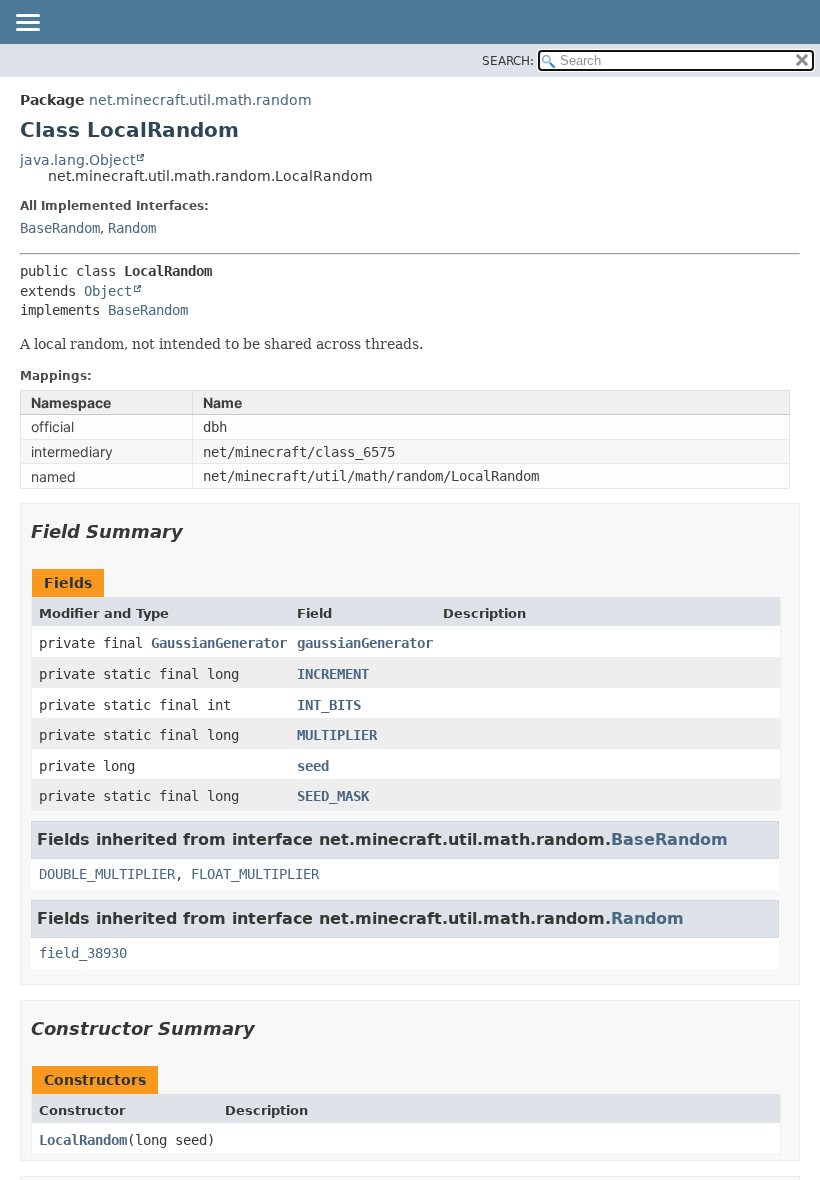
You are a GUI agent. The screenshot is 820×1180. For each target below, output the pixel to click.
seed (313, 766)
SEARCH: (508, 61)
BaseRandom (60, 228)
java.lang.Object (77, 160)
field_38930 (83, 953)
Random (132, 228)
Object (108, 291)
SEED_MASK (333, 796)
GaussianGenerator (219, 643)
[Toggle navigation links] (27, 24)
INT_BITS (329, 705)
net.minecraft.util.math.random (200, 100)
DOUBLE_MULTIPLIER (107, 874)
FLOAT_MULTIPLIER (255, 874)
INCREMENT (333, 674)
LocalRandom (83, 1140)
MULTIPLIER (337, 735)
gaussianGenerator (365, 643)
